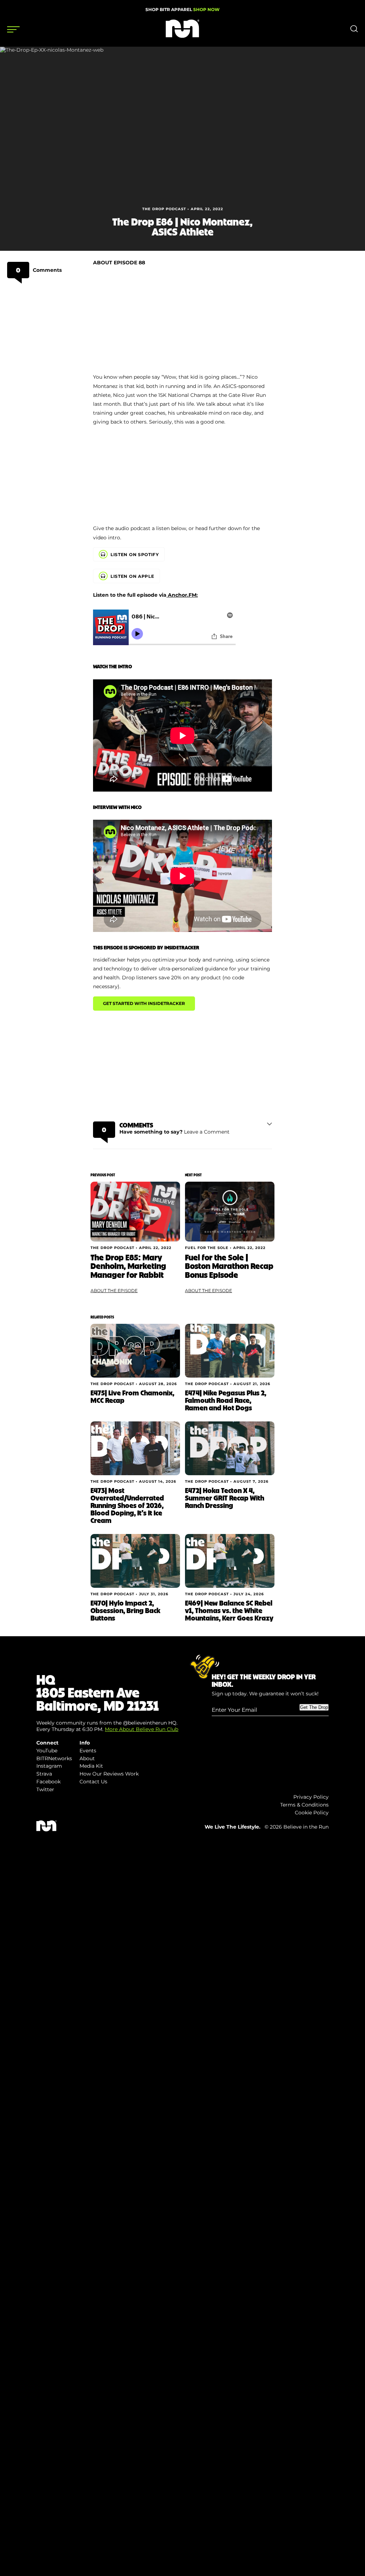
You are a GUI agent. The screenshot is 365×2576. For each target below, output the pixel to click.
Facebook (48, 1782)
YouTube (47, 1751)
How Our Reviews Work (109, 1774)
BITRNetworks (54, 1758)
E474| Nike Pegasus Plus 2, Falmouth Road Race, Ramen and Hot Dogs (226, 1400)
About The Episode (114, 1290)
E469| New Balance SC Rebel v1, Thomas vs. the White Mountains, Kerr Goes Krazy (229, 1610)
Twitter (45, 1789)
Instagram (49, 1766)
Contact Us (93, 1782)
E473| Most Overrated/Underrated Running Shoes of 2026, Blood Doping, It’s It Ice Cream (127, 1505)
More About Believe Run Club (142, 1729)
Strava (44, 1774)
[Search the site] (354, 30)
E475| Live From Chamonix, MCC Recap (132, 1396)
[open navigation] (13, 30)
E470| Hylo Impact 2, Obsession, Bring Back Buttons (125, 1610)
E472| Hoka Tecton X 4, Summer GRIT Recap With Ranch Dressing (225, 1498)
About (87, 1758)
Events (88, 1751)
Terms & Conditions (304, 1805)
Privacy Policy (311, 1797)
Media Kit (91, 1766)
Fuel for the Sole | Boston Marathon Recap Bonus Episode (229, 1266)
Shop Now (206, 9)
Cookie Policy (312, 1813)
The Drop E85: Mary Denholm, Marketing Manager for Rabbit (128, 1266)
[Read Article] (135, 1211)
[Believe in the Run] (182, 36)
